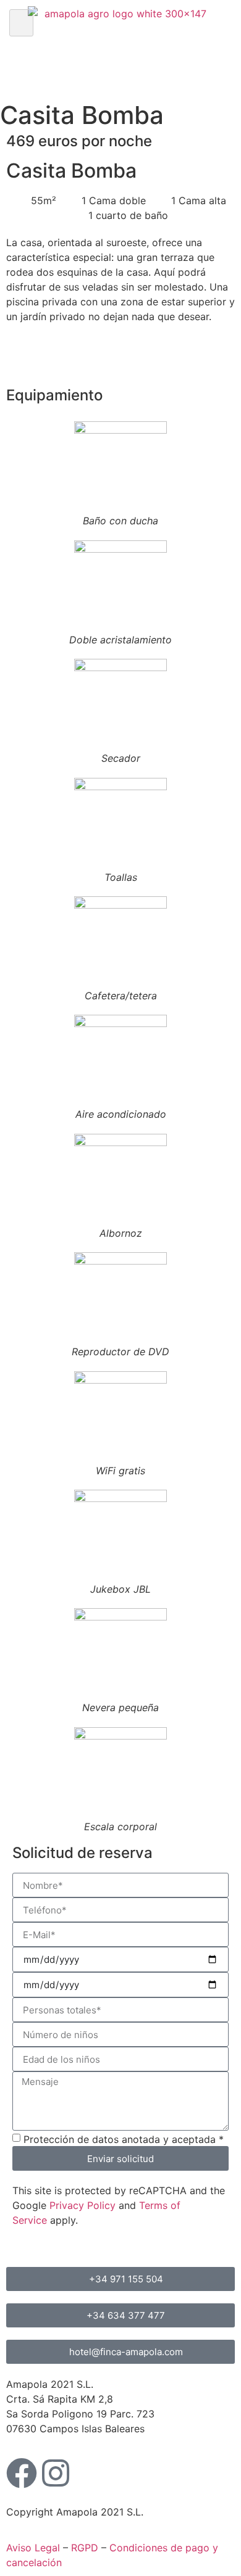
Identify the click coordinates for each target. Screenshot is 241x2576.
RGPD (85, 2548)
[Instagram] (56, 2473)
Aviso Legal (33, 2548)
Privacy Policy (82, 2205)
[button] (21, 23)
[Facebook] (22, 2473)
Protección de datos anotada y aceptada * (124, 2139)
